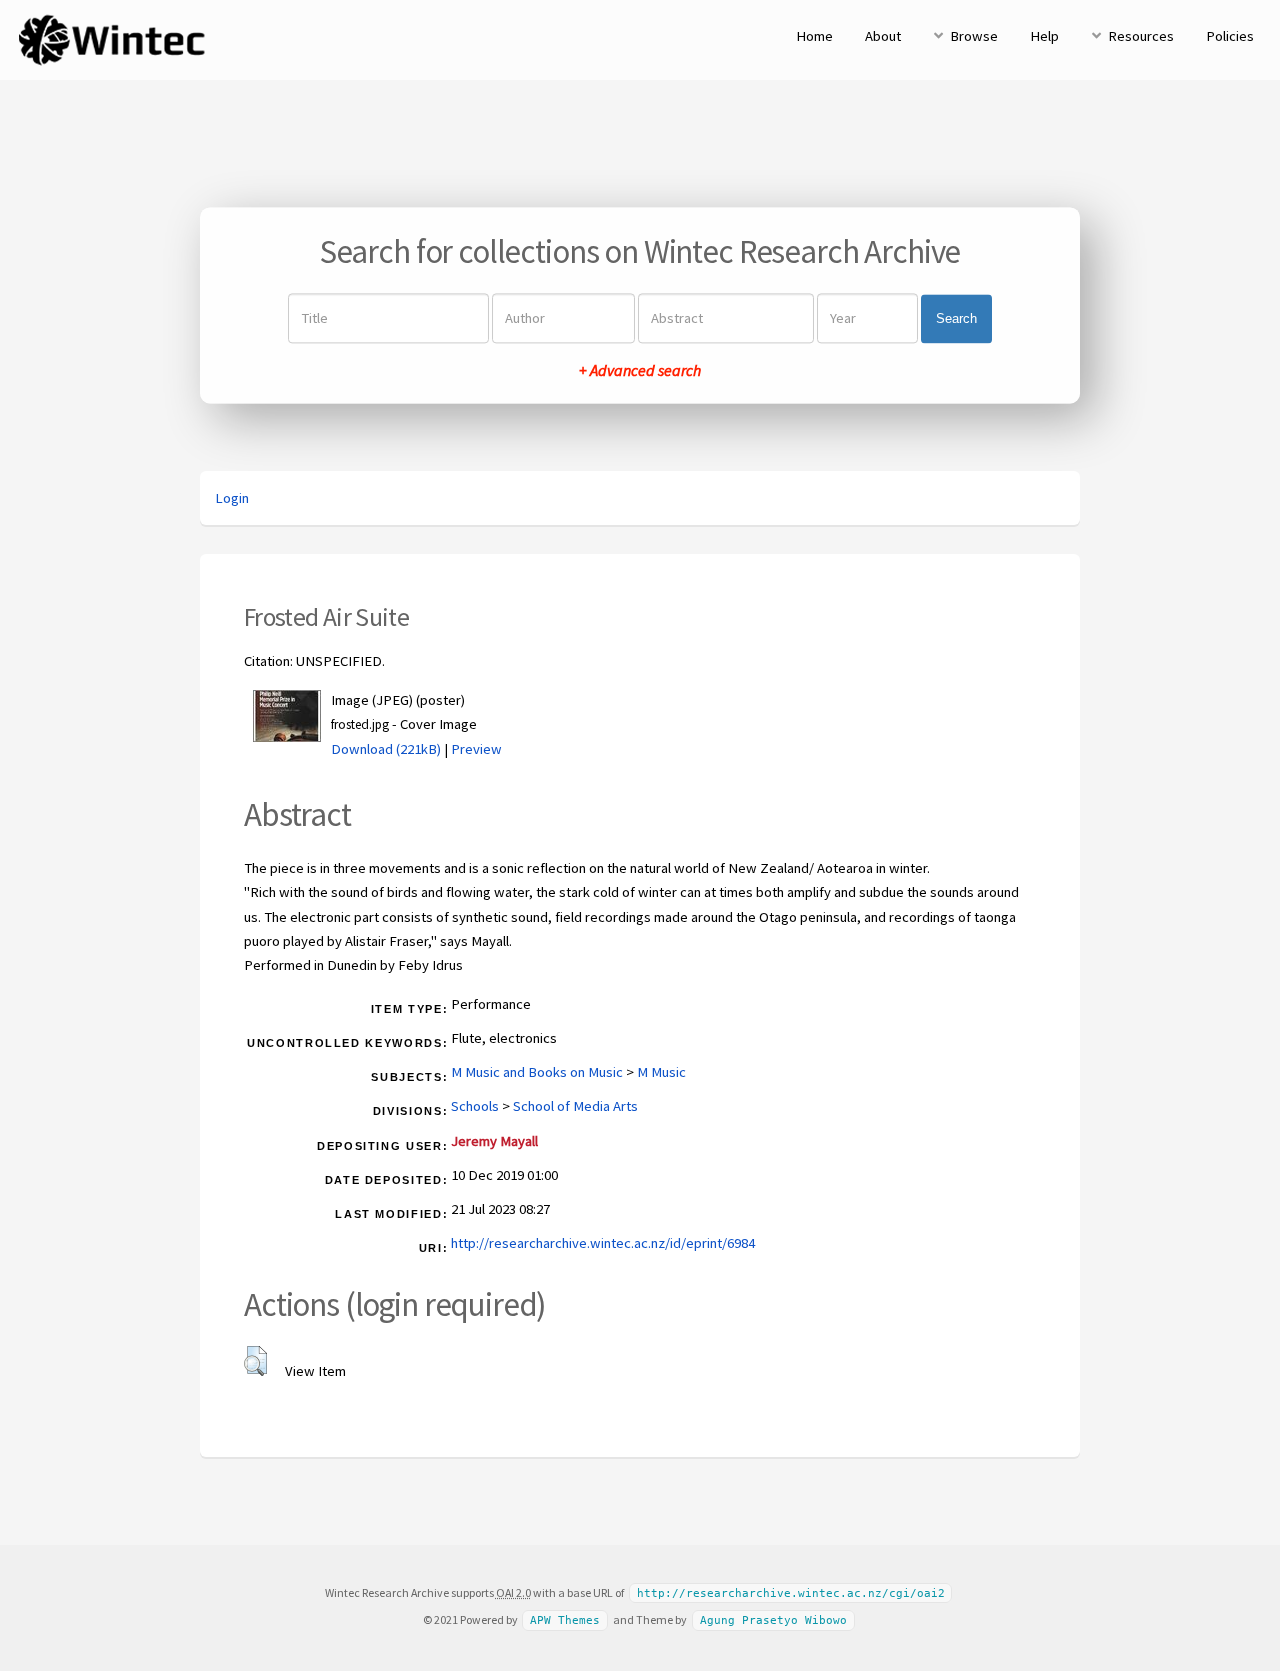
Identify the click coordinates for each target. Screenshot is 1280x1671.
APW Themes (565, 1620)
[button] (255, 1361)
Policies (1230, 36)
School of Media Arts (575, 1106)
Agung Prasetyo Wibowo (773, 1620)
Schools (475, 1106)
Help (1044, 36)
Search (956, 318)
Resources (1141, 36)
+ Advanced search (640, 371)
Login (232, 498)
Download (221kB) (386, 749)
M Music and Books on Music (537, 1072)
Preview (476, 749)
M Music (661, 1072)
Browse (974, 36)
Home (814, 36)
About (883, 36)
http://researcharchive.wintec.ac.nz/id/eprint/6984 (603, 1243)
